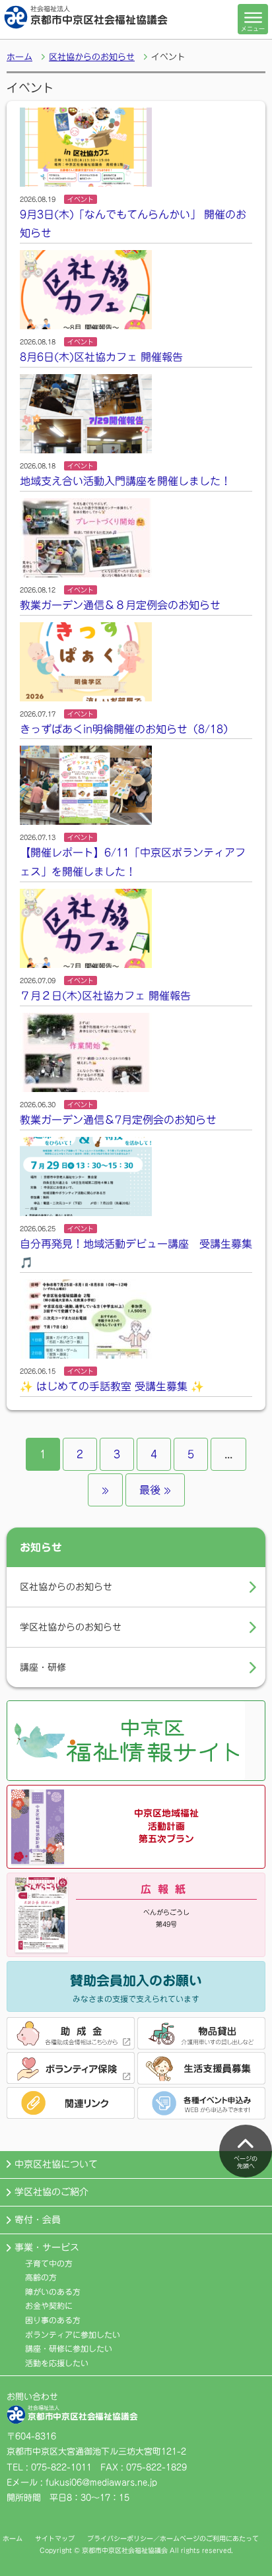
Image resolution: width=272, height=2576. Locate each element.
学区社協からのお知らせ (71, 1627)
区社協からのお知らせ (92, 57)
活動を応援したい (57, 2363)
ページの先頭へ (246, 2162)
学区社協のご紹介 (51, 2192)
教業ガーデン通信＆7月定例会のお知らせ (118, 1120)
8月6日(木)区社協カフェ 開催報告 (101, 357)
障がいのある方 (53, 2292)
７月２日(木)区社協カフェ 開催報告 (105, 996)
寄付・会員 (38, 2220)
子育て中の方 (49, 2263)
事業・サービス (47, 2247)
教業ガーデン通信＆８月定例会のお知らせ (120, 605)
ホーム (19, 57)
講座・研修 (43, 1667)
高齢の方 (41, 2277)
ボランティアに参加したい (73, 2334)
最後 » (155, 1490)
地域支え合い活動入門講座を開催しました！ (125, 481)
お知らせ (41, 1547)
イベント (81, 199)
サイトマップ (55, 2538)
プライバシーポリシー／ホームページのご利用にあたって (173, 2538)
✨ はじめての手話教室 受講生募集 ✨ (112, 1386)
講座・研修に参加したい (69, 2348)
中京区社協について (56, 2164)
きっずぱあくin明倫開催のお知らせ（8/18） (127, 729)
